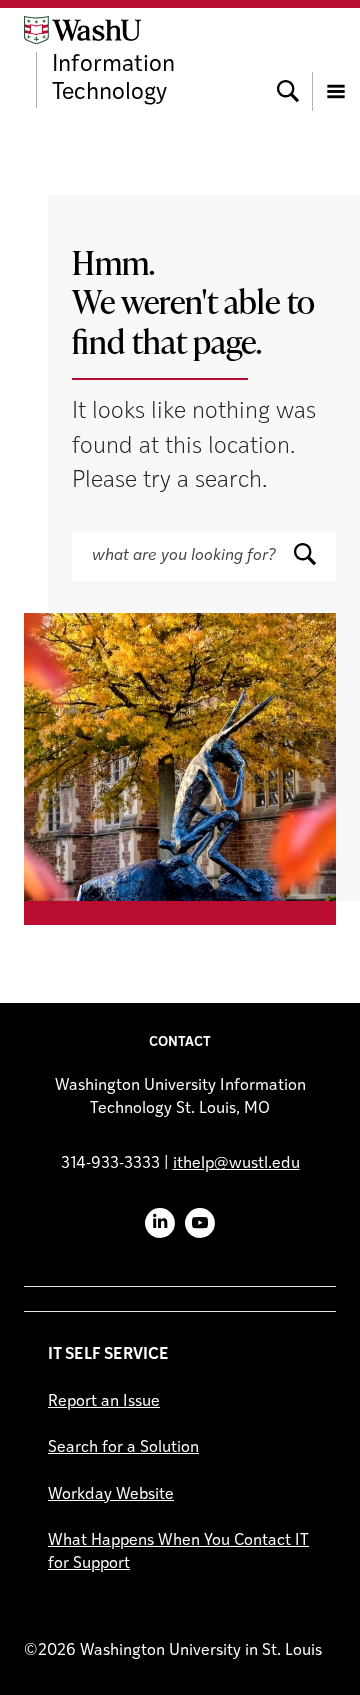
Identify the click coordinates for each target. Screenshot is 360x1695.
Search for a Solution (123, 1448)
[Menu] (336, 62)
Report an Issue (104, 1402)
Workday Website (111, 1495)
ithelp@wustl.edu (236, 1164)
